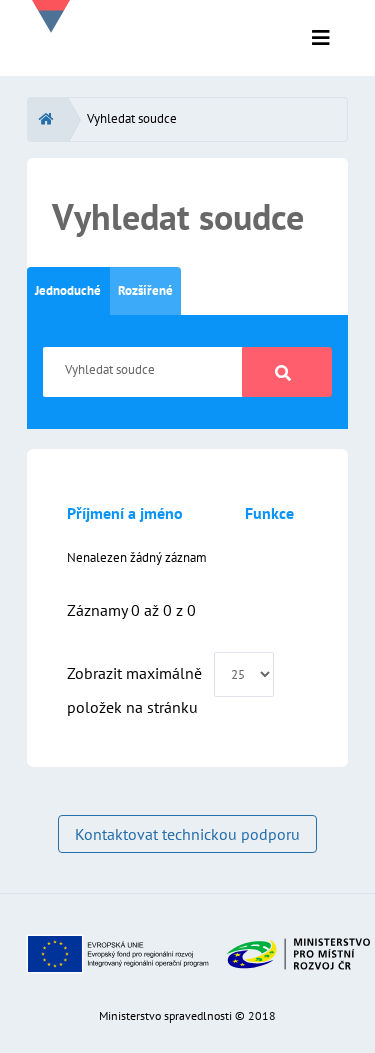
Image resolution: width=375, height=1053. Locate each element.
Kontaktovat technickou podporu (187, 834)
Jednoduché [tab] (68, 290)
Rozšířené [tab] (145, 290)
